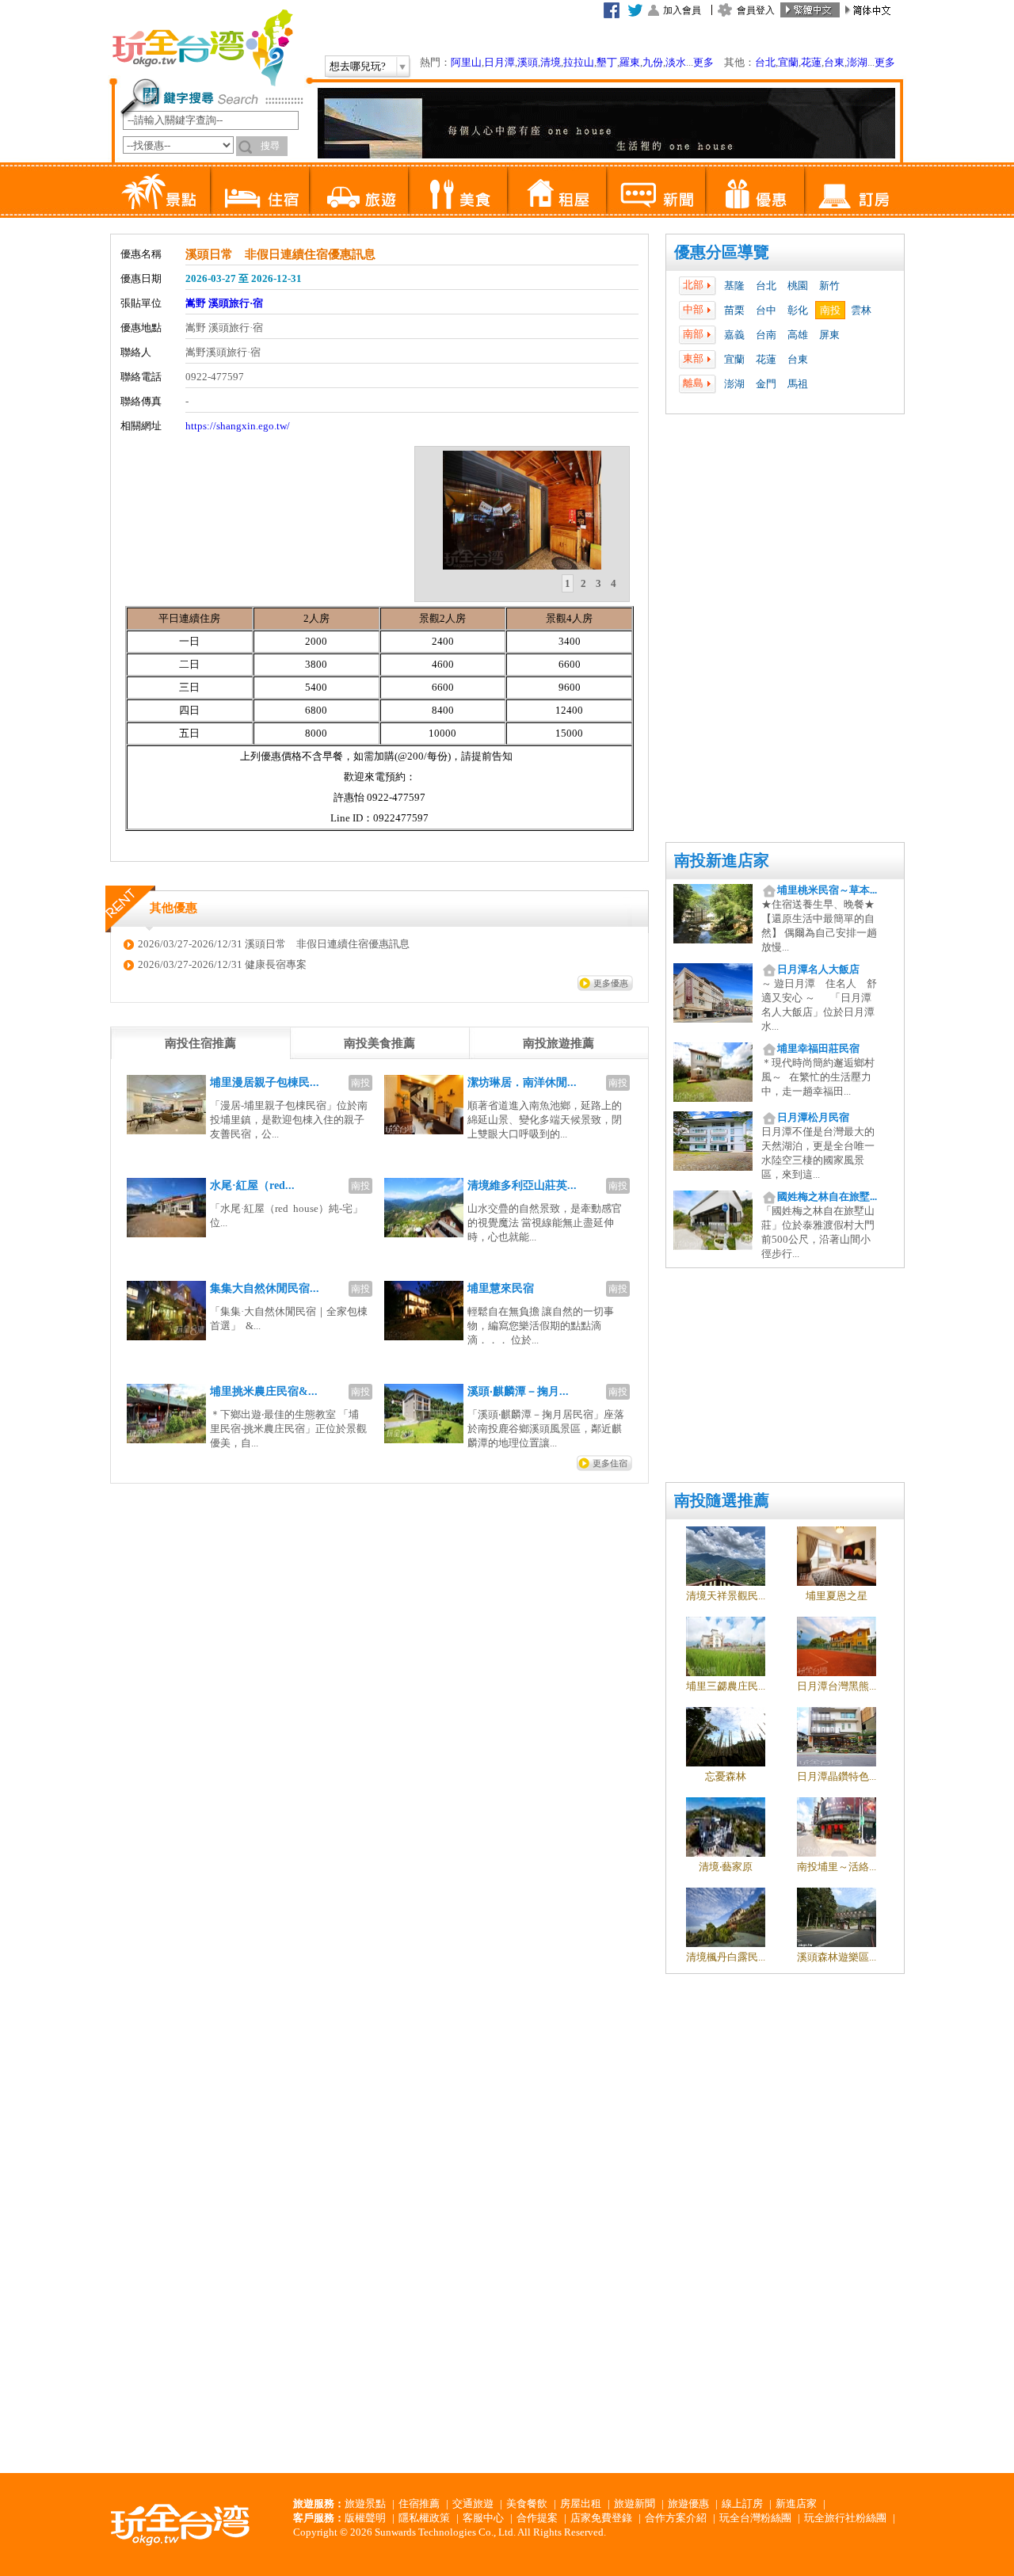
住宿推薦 (419, 2504)
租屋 (557, 190)
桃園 (798, 286)
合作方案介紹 (676, 2518)
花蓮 (811, 62)
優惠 (755, 190)
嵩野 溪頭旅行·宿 (224, 303)
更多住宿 (610, 1463)
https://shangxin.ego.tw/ (238, 426)
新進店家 (796, 2504)
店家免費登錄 (601, 2518)
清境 (551, 62)
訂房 (854, 190)
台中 (766, 310)
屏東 (829, 335)
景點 (160, 190)
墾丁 (607, 62)
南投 (830, 310)
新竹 (829, 286)
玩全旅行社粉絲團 (845, 2518)
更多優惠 (611, 983)
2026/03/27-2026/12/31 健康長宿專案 (222, 964)
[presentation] (200, 1043)
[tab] (568, 584)
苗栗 (734, 310)
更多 (703, 62)
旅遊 (358, 190)
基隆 (734, 286)
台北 (765, 62)
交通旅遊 (473, 2504)
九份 (653, 62)
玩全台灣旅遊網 (202, 48)
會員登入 (756, 10)
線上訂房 (742, 2504)
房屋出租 (581, 2504)
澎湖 (857, 62)
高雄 (798, 335)
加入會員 (682, 10)
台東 (834, 62)
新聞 (656, 190)
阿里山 (466, 62)
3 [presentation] (598, 583)
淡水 (676, 62)
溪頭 (528, 62)
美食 (457, 190)
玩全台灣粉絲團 (755, 2518)
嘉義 (734, 335)
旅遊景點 (365, 2504)
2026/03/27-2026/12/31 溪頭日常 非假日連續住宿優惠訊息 (274, 944)
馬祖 (798, 384)
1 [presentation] (568, 583)
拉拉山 (579, 62)
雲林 (861, 310)
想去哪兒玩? (358, 66)
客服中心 (483, 2518)
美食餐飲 (527, 2504)
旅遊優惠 (688, 2504)
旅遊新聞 (635, 2504)
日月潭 (499, 62)
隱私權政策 (424, 2518)
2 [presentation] (583, 583)
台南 (766, 335)
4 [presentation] (614, 583)
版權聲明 (365, 2518)
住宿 (259, 190)
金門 (766, 384)
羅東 (630, 62)
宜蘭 (788, 62)
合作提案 (537, 2518)
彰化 (798, 310)
